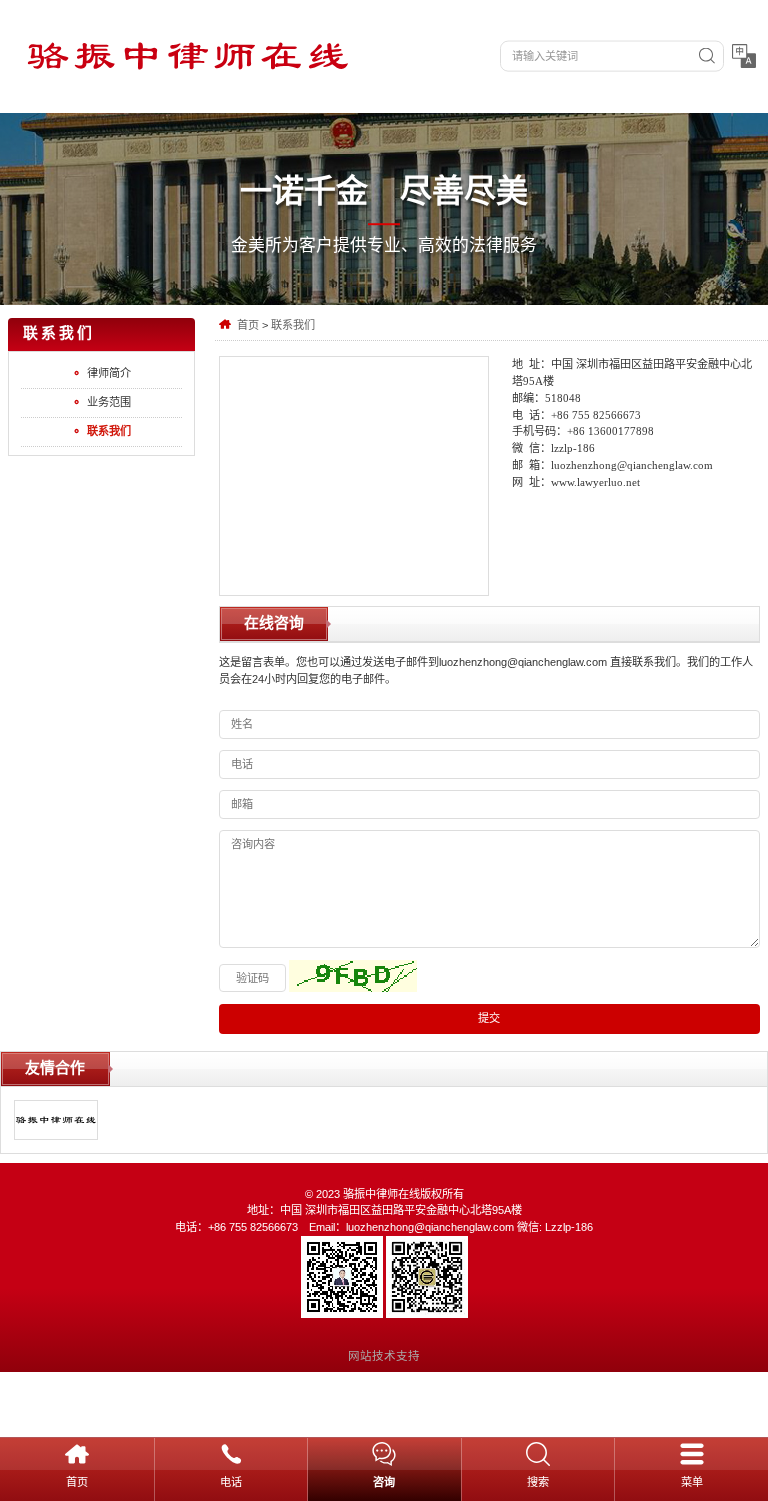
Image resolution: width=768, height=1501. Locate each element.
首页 (248, 325)
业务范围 (109, 402)
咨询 (384, 1482)
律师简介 (109, 373)
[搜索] (707, 56)
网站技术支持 (384, 1356)
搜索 (538, 1482)
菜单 (692, 1482)
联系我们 (293, 325)
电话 (231, 1482)
